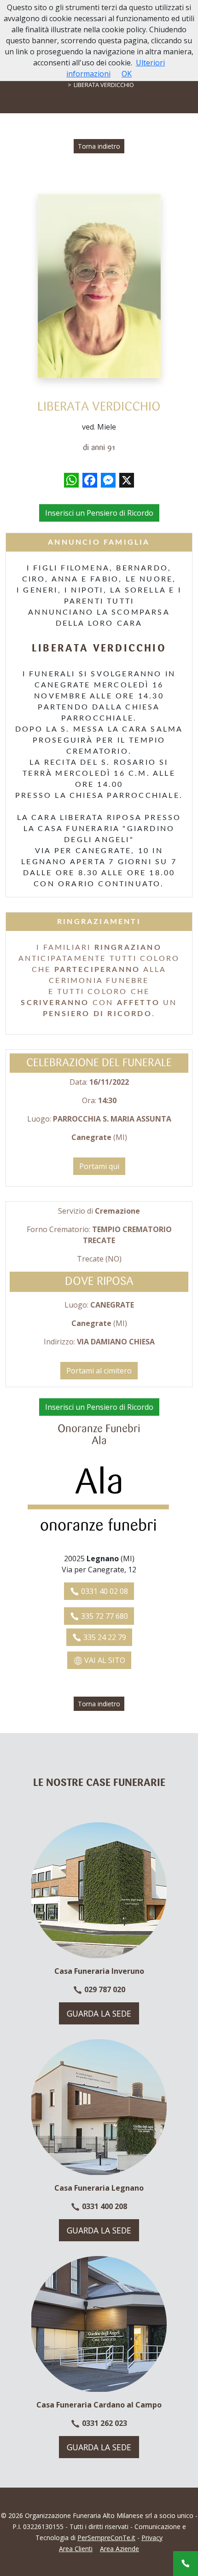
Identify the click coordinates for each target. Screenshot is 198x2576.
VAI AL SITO (104, 1660)
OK (127, 74)
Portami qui (99, 1166)
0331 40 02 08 (104, 1591)
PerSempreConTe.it (106, 2538)
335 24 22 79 (104, 1637)
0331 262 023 (104, 2423)
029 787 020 (104, 1989)
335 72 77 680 (104, 1616)
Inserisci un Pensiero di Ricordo (99, 513)
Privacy (152, 2538)
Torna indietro (99, 146)
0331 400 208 (104, 2206)
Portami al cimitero (99, 1371)
